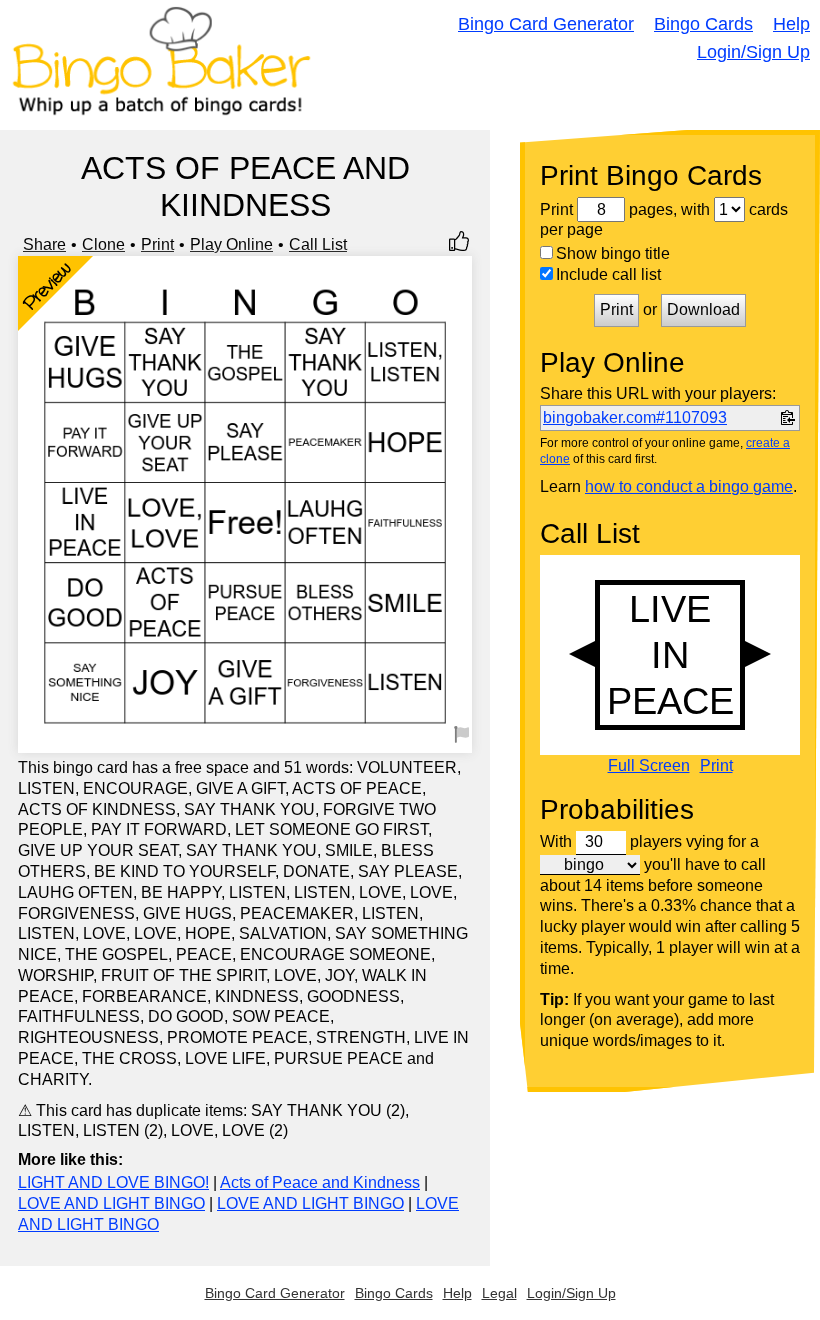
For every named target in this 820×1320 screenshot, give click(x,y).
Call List (318, 244)
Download (703, 309)
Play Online (231, 244)
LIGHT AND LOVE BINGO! (113, 1182)
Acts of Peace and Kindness (320, 1182)
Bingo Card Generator (546, 24)
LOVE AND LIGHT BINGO (111, 1203)
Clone (103, 244)
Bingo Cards (703, 24)
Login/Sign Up (753, 52)
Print (157, 244)
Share (44, 244)
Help (791, 24)
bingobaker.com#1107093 (635, 417)
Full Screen (649, 766)
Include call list (608, 274)
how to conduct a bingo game (689, 486)
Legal (499, 1293)
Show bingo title (613, 253)
